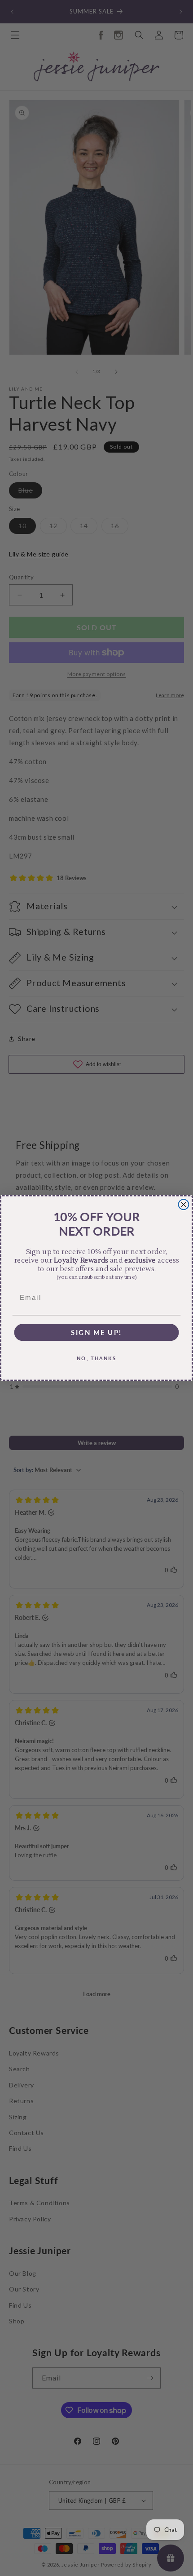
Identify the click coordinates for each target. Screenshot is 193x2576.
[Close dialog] (184, 1204)
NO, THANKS (97, 1358)
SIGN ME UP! (96, 1332)
